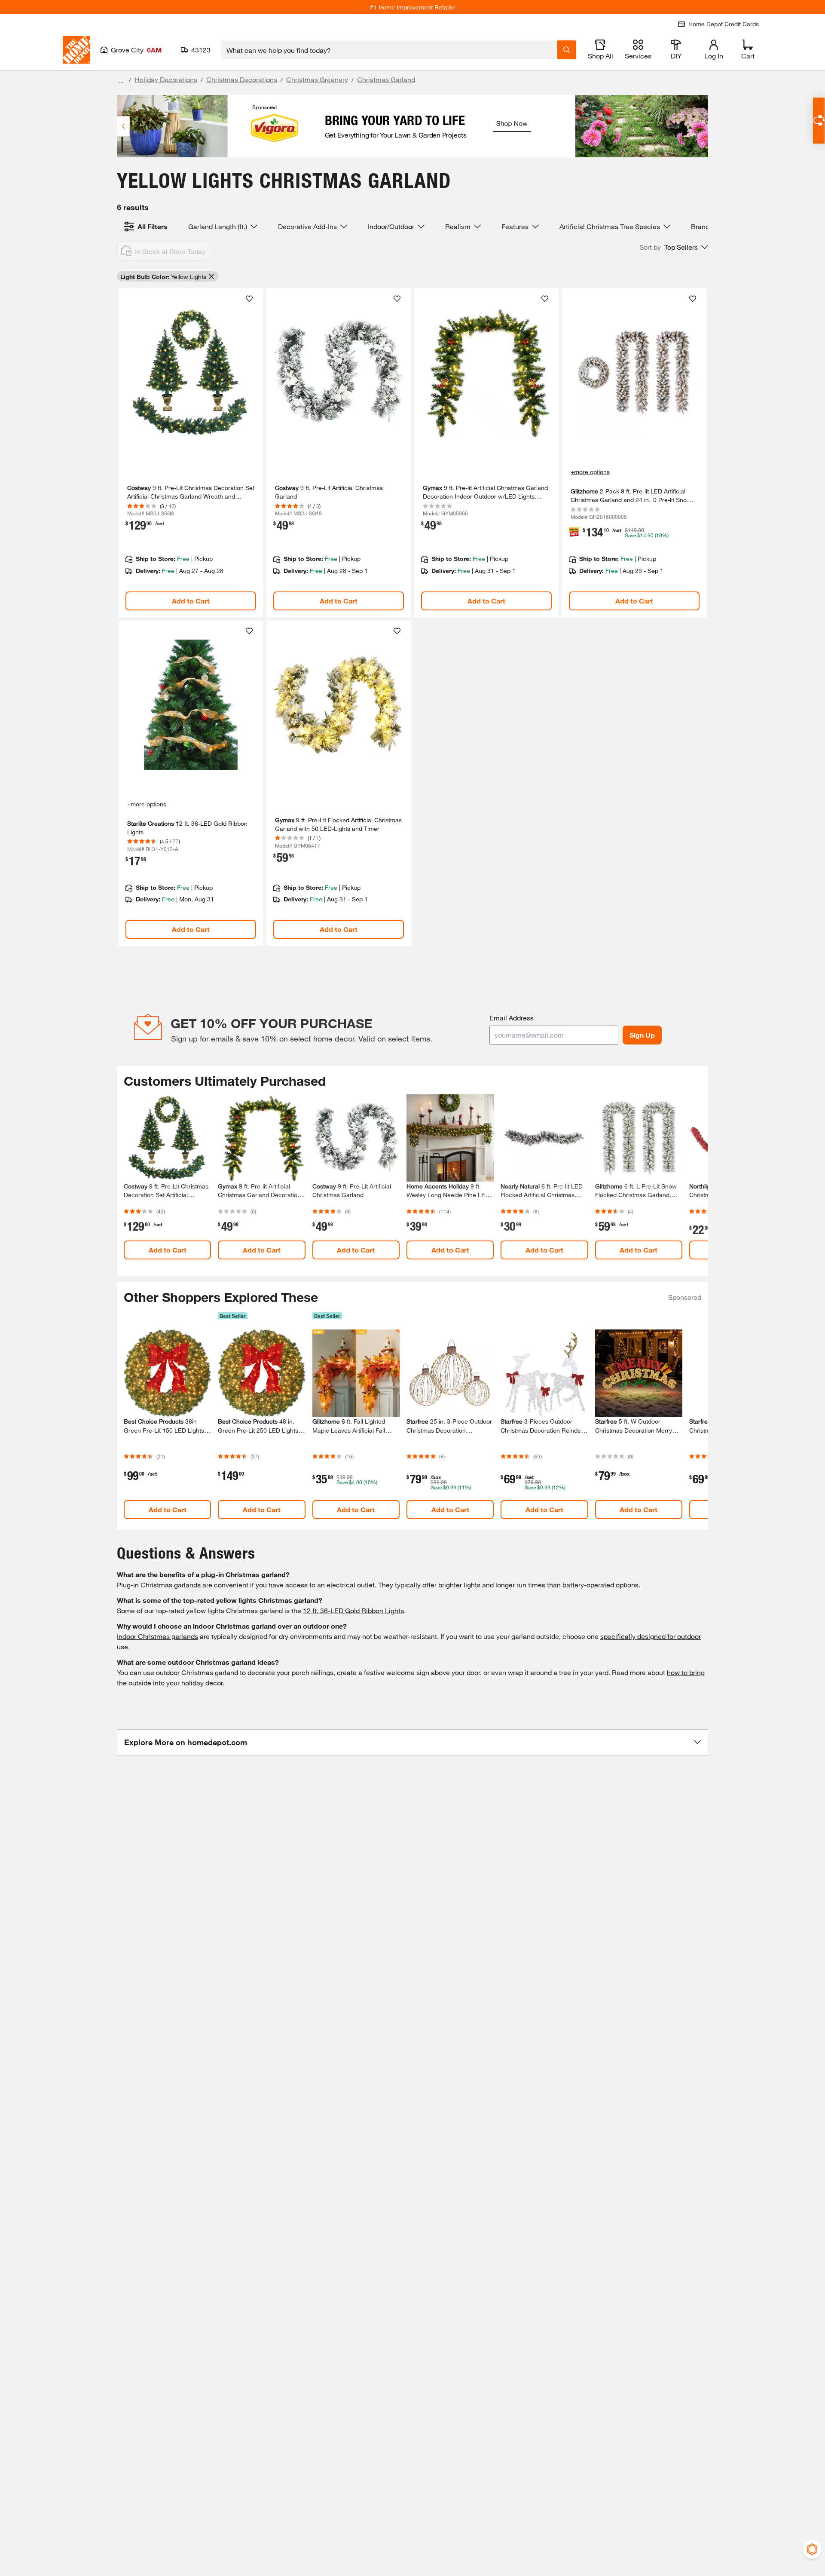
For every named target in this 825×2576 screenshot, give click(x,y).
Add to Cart (191, 601)
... (121, 81)
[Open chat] (819, 121)
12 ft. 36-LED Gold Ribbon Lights (353, 1610)
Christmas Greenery (317, 79)
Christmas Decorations (242, 79)
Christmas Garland (386, 79)
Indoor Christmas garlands (157, 1636)
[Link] (191, 453)
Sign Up (642, 1035)
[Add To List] (249, 299)
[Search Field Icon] (567, 50)
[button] (674, 247)
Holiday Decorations (166, 79)
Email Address (512, 1018)
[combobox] (389, 50)
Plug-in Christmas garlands (159, 1585)
